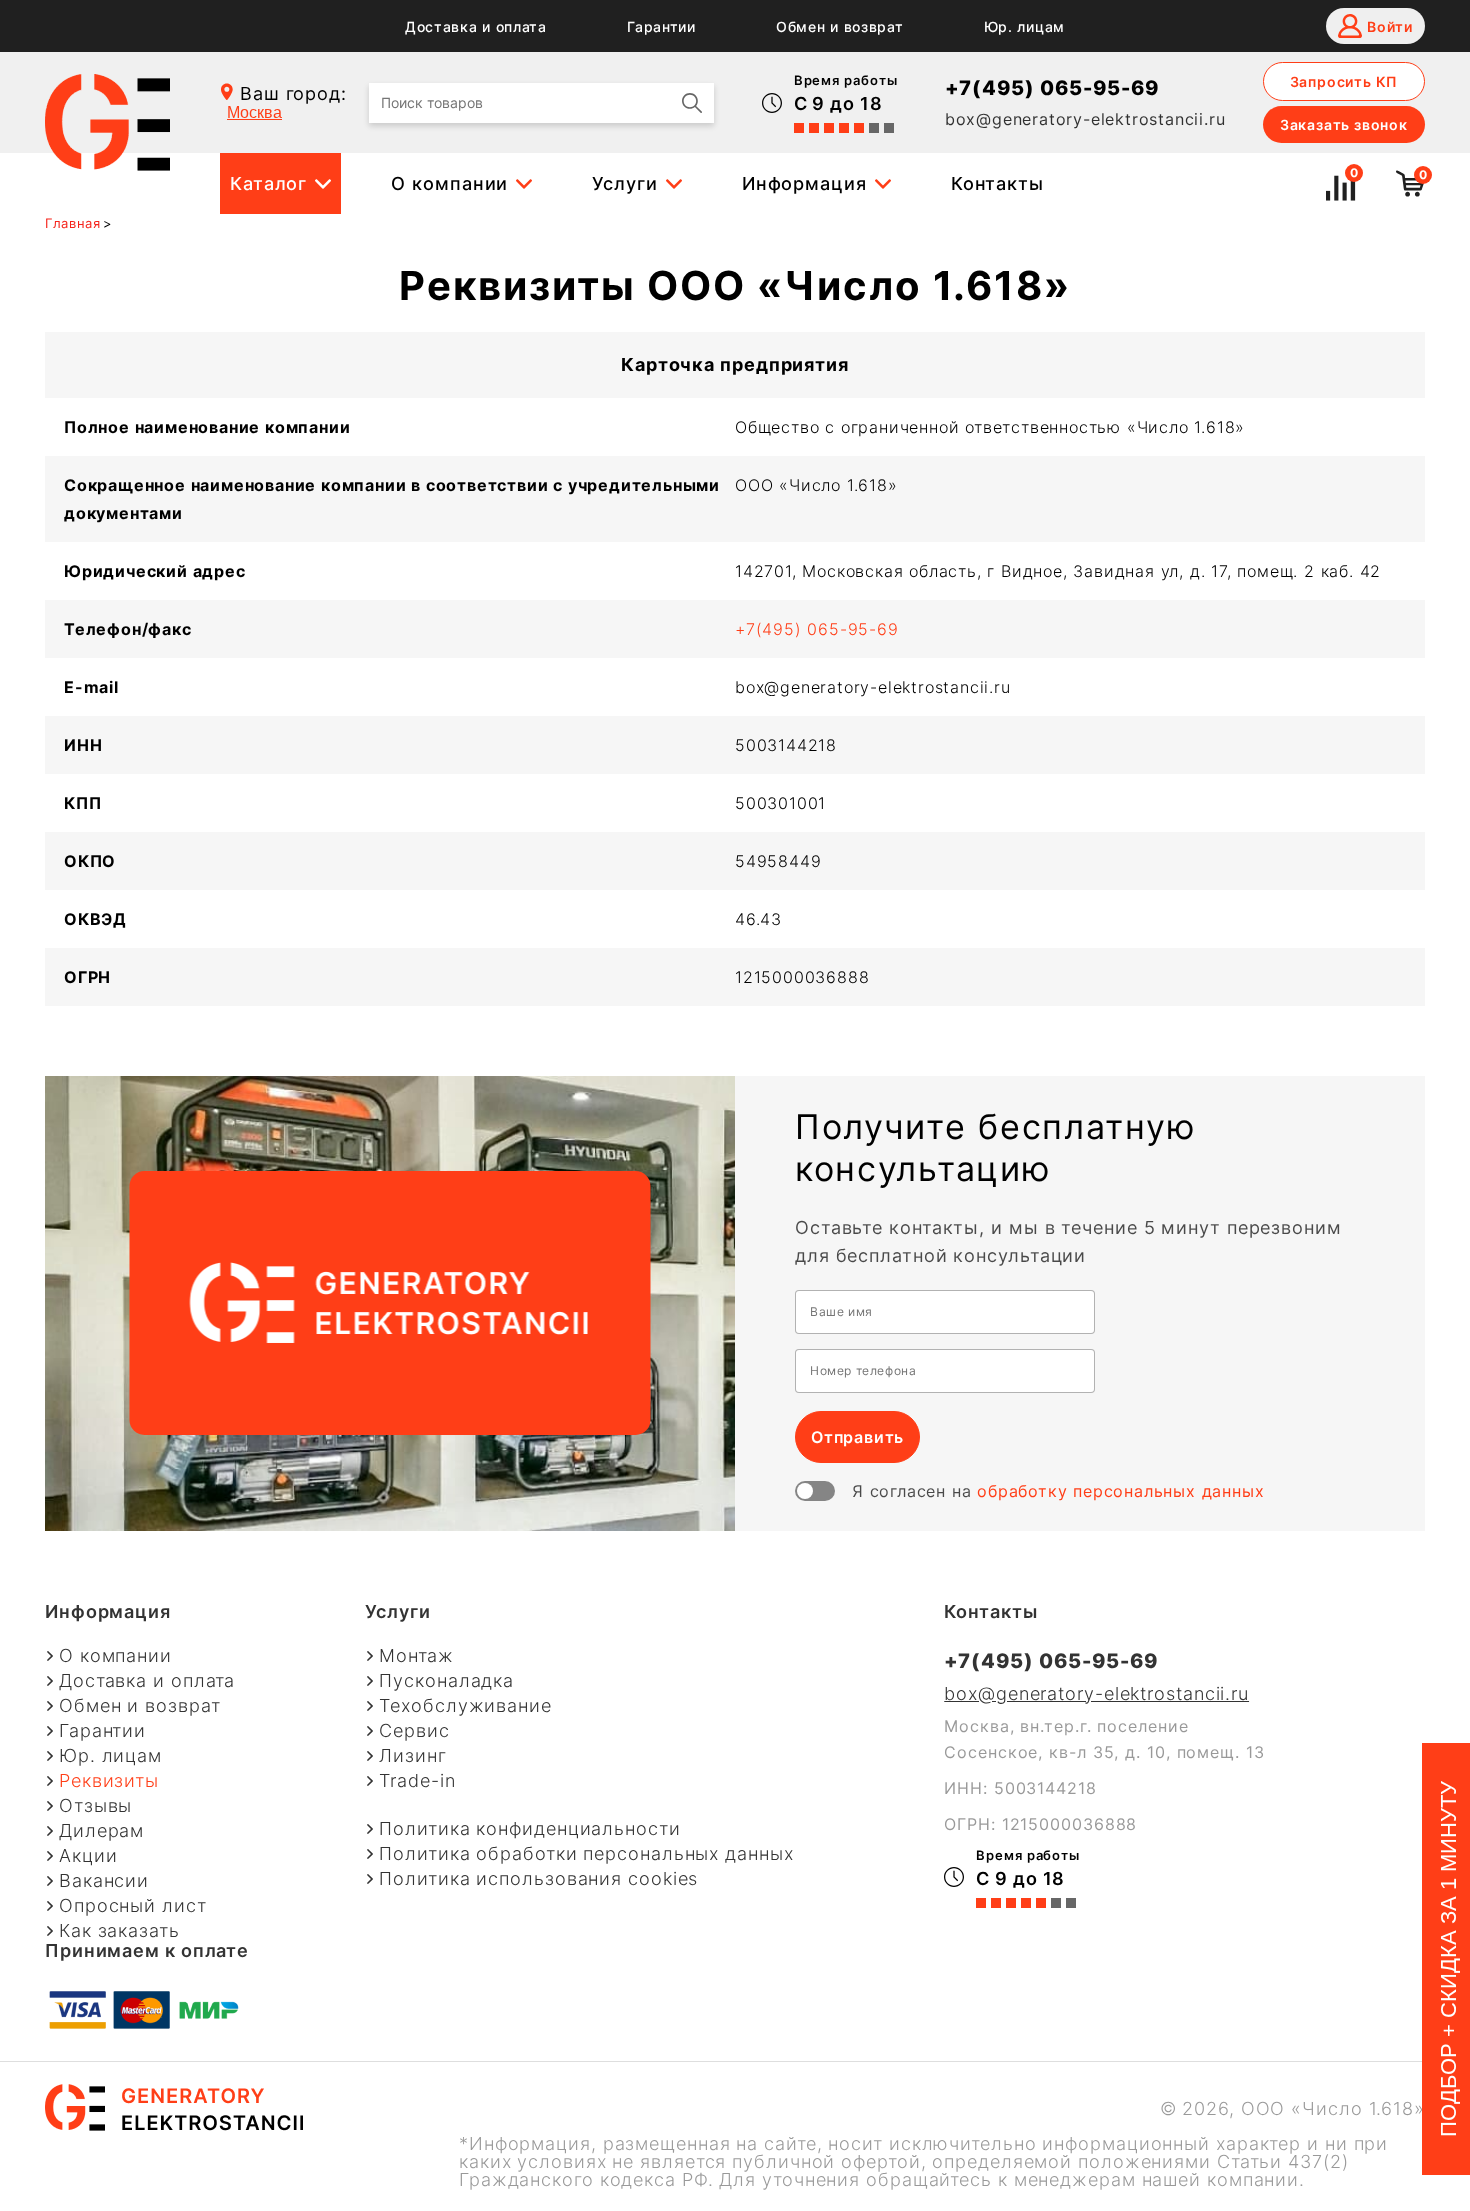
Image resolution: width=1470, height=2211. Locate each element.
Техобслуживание (465, 1706)
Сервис (414, 1731)
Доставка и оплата (476, 27)
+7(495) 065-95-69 (1052, 88)
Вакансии (104, 1881)
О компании (449, 183)
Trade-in (417, 1781)
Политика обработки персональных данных (586, 1854)
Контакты (997, 183)
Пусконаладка (446, 1681)
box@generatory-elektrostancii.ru (1085, 119)
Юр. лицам (1024, 27)
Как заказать (119, 1931)
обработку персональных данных (1120, 1491)
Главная (73, 223)
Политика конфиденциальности (529, 1829)
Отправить (857, 1437)
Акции (88, 1856)
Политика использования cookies (538, 1879)
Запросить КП (1344, 81)
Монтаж (416, 1656)
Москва (254, 112)
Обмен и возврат (840, 27)
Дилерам (101, 1831)
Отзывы (95, 1806)
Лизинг (412, 1756)
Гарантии (661, 27)
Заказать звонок (1344, 124)
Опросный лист (133, 1906)
